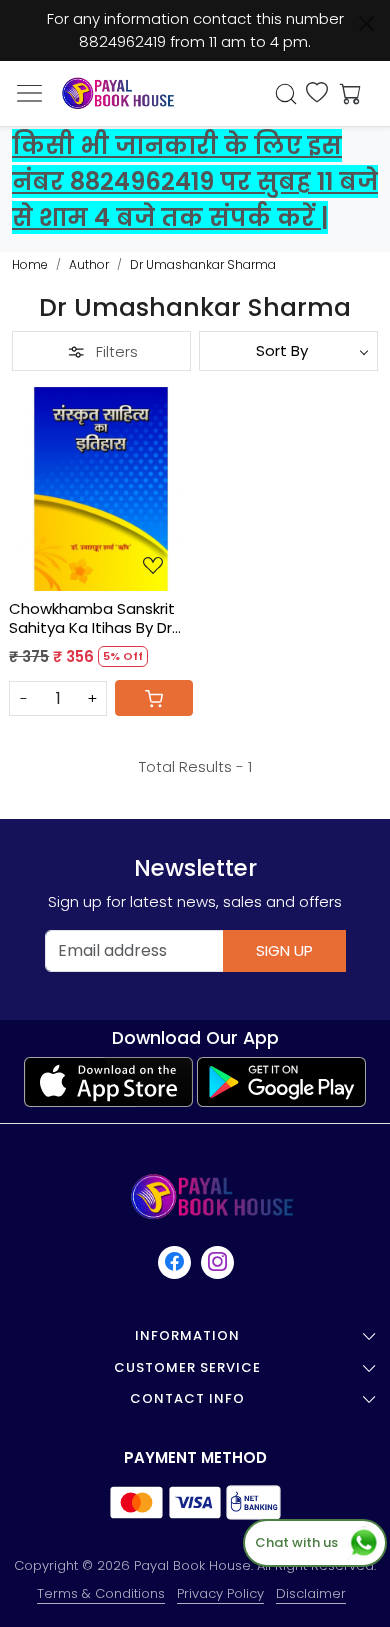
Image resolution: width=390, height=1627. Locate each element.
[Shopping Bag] (346, 94)
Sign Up (284, 950)
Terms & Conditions (101, 1593)
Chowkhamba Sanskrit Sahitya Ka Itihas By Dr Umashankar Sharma (92, 618)
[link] (286, 94)
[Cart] (154, 698)
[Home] (118, 93)
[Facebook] (175, 1262)
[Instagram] (218, 1262)
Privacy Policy (220, 1593)
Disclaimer (311, 1593)
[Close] (366, 23)
